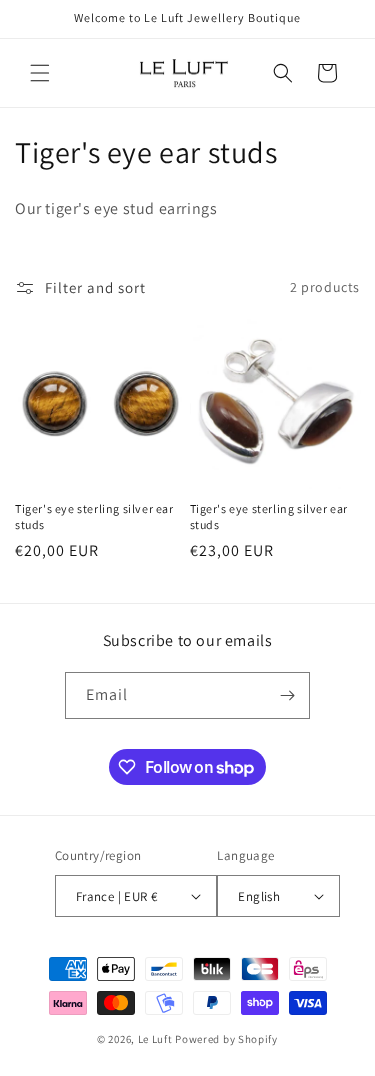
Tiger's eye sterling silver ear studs (94, 516)
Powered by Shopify (226, 1039)
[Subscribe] (287, 695)
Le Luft (155, 1039)
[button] (40, 73)
